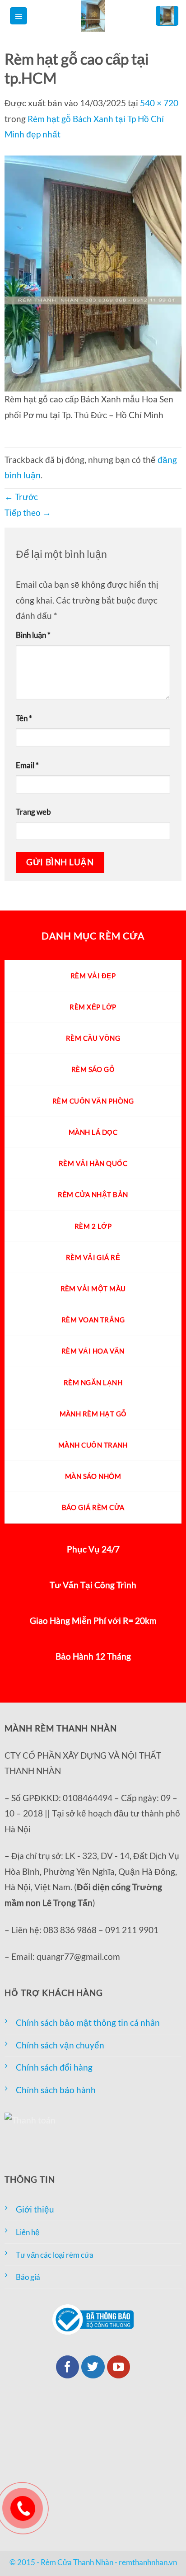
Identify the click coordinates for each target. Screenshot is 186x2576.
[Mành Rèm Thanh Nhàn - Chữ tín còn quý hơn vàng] (93, 16)
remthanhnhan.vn (148, 2562)
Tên (24, 718)
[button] (19, 16)
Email (27, 765)
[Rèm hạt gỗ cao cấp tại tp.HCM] (93, 272)
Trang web (33, 812)
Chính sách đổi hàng (54, 2067)
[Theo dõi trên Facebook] (68, 2367)
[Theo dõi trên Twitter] (93, 2367)
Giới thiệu (35, 2209)
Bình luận (33, 635)
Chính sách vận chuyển (60, 2045)
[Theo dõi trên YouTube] (119, 2367)
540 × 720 (159, 103)
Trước (21, 497)
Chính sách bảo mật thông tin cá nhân (88, 2022)
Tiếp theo (28, 512)
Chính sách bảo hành (56, 2090)
